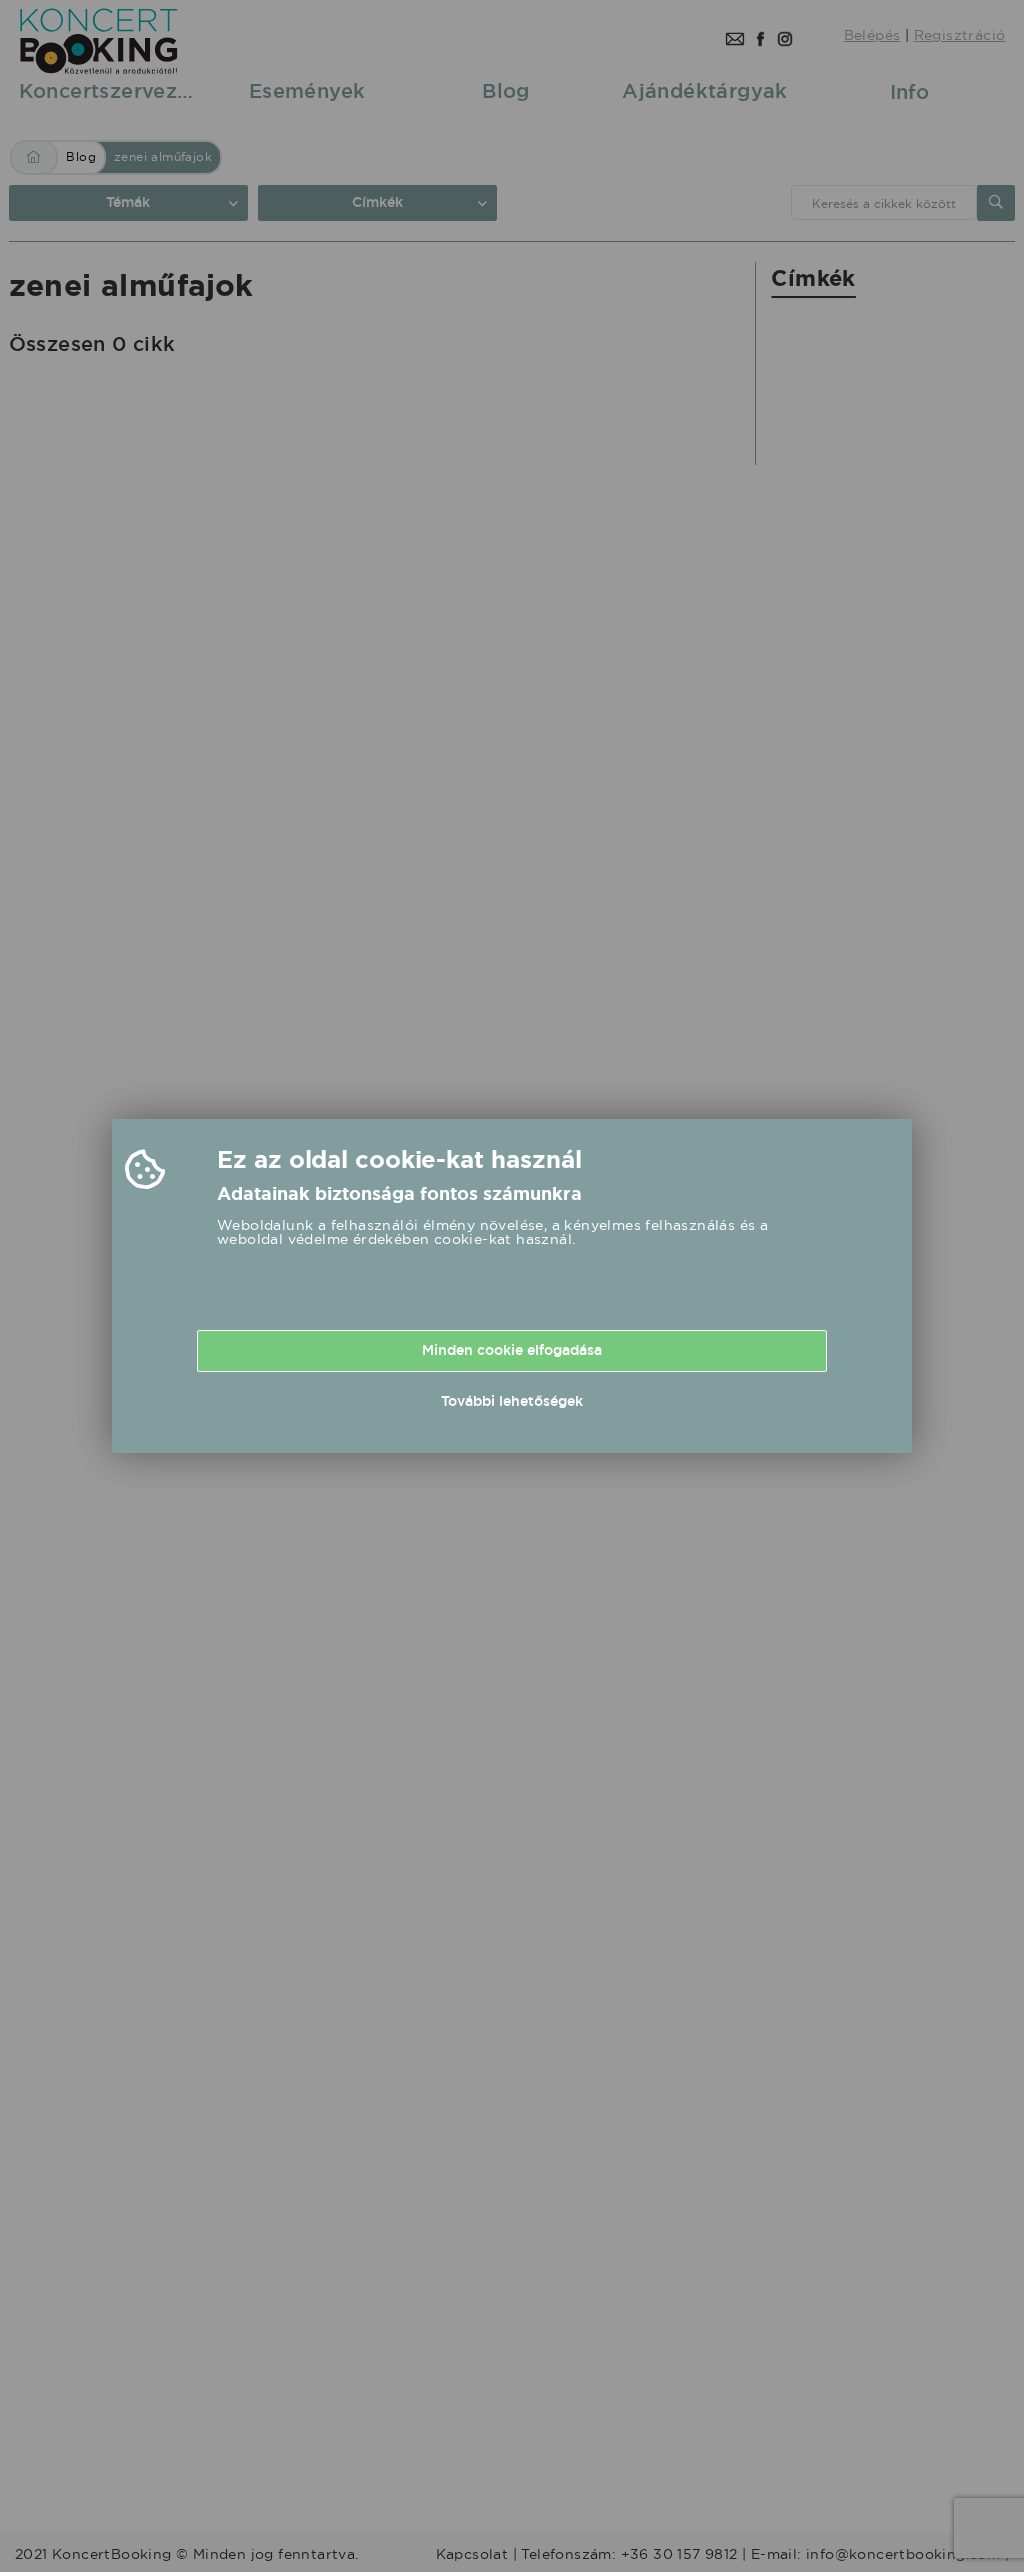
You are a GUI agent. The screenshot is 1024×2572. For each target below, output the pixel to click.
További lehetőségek (512, 1401)
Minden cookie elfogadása (512, 1350)
